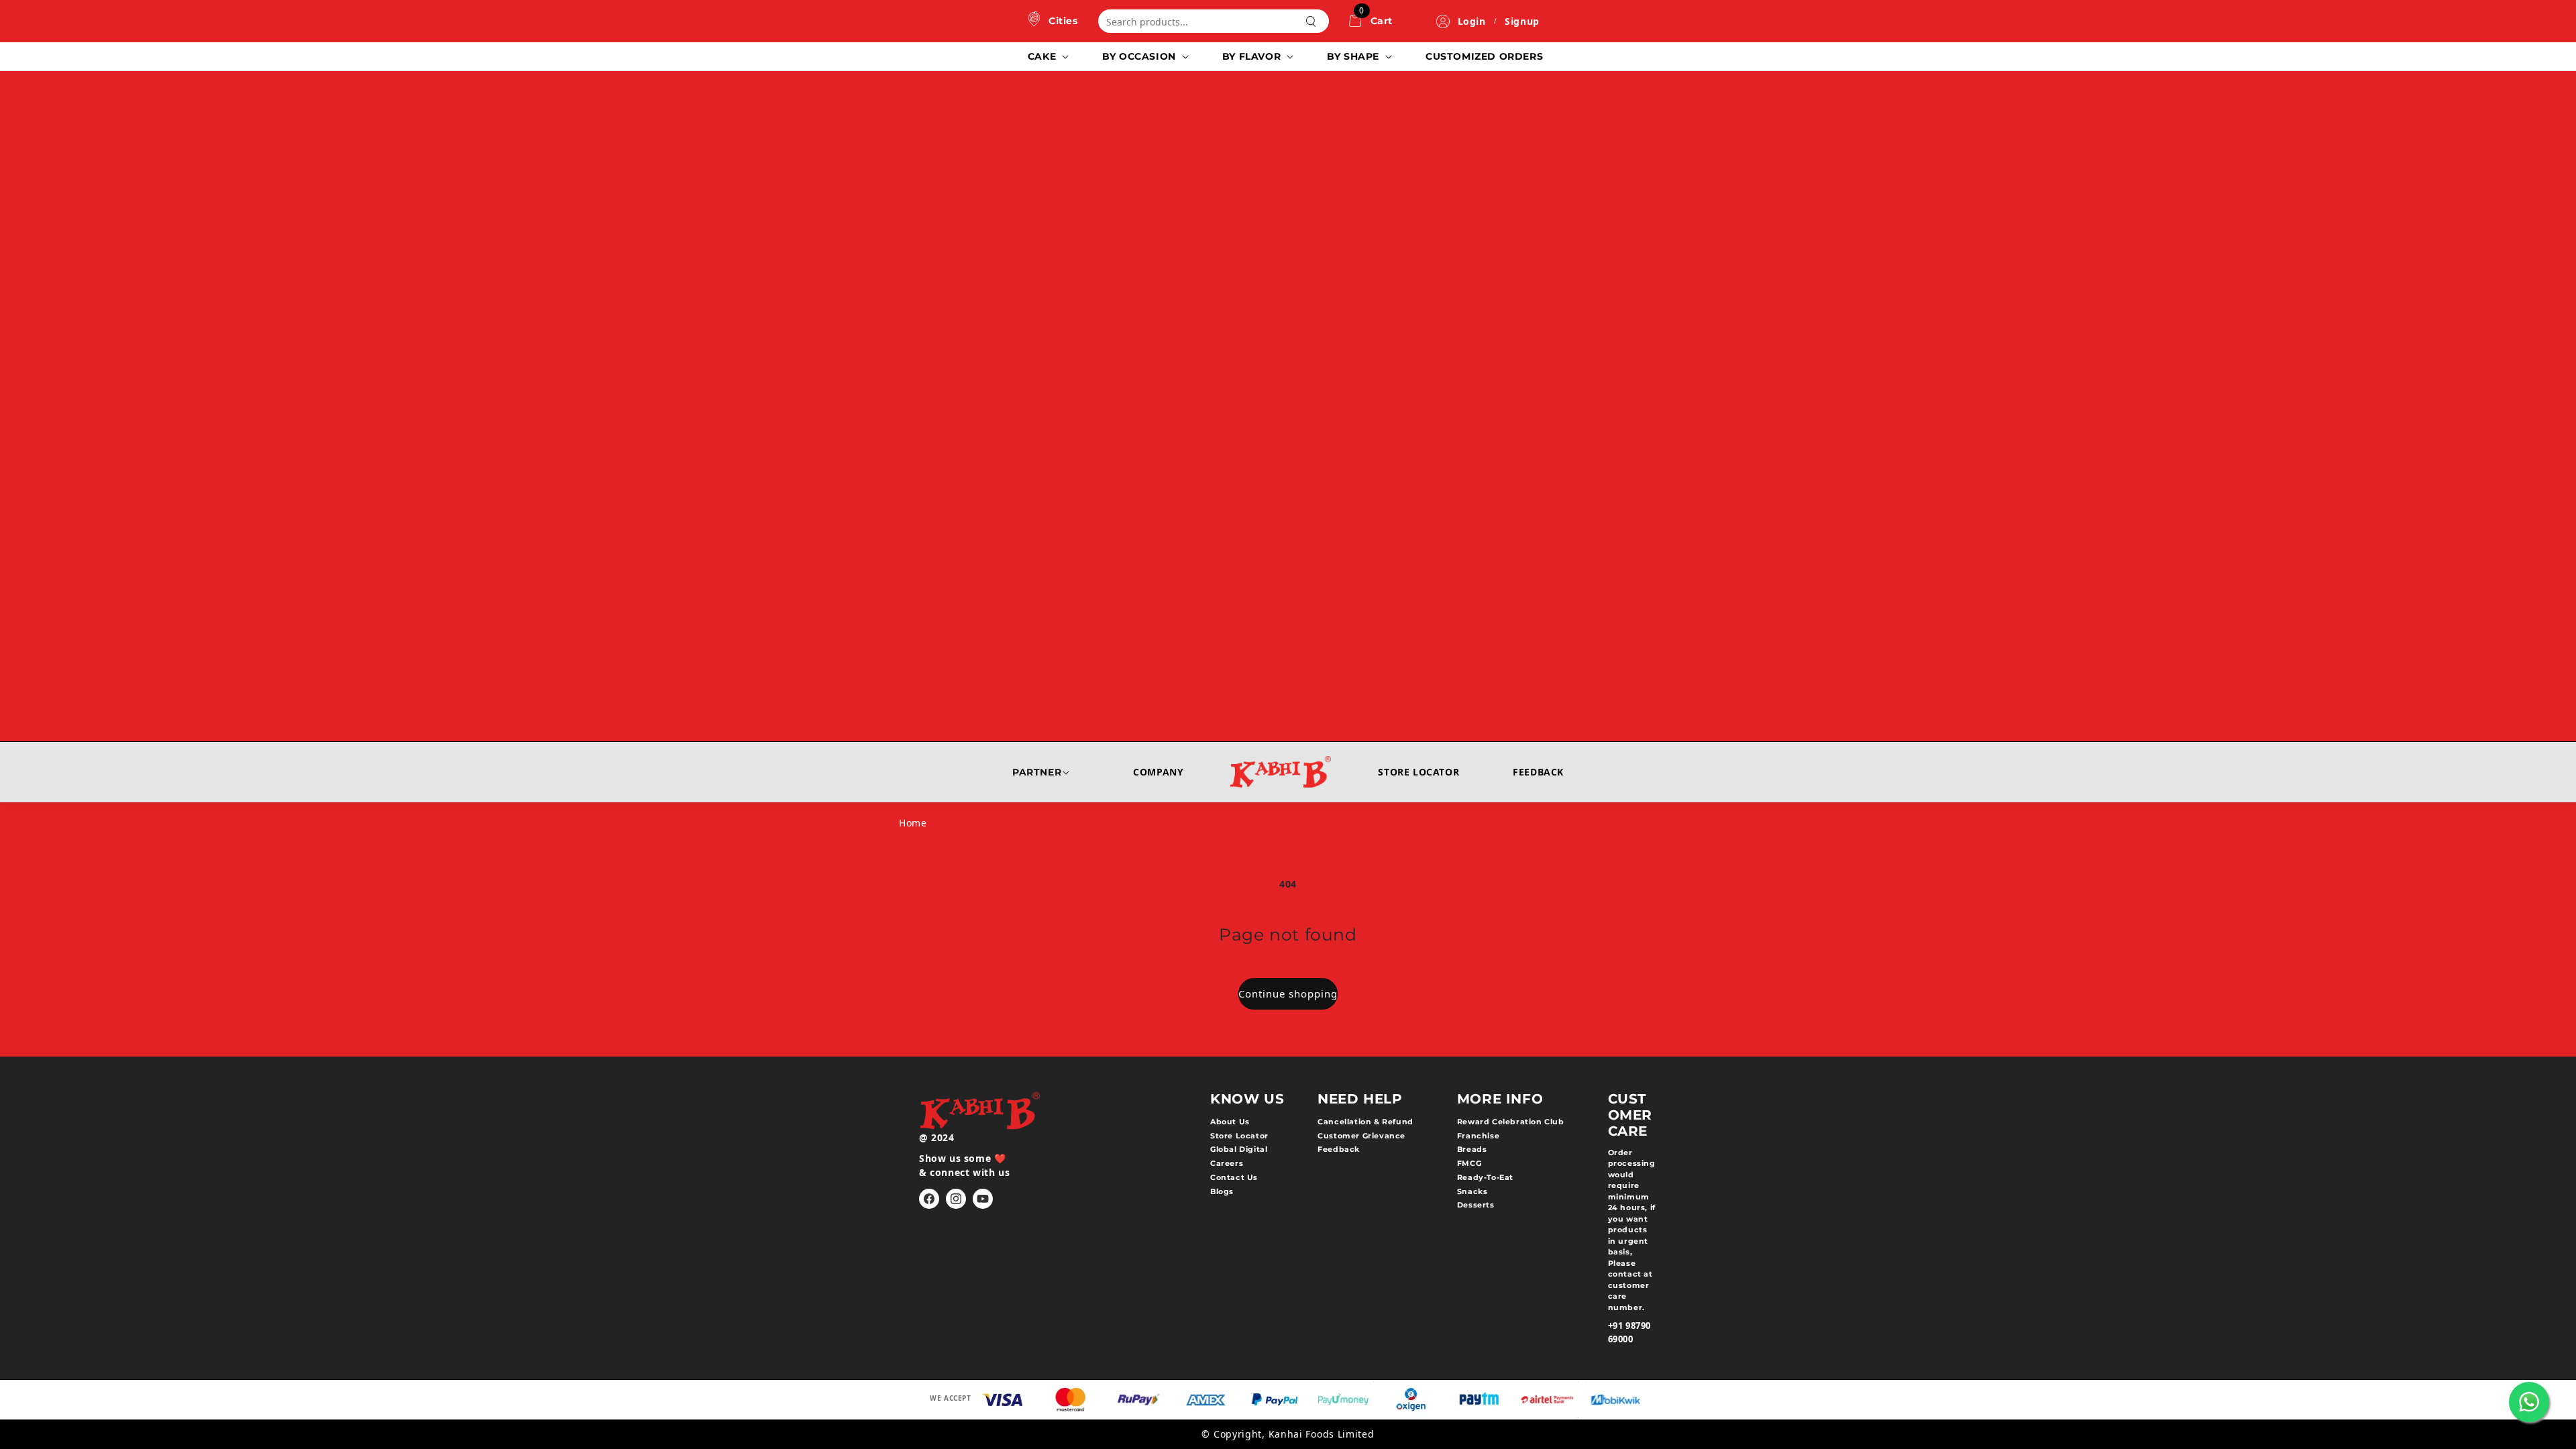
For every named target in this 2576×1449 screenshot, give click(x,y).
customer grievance (1361, 1136)
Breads (1472, 1149)
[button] (1047, 56)
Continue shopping (1288, 994)
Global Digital (1239, 1149)
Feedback (1538, 772)
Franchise (1478, 1136)
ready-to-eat (1485, 1177)
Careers (1227, 1163)
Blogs (1222, 1191)
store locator (1239, 1136)
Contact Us (1234, 1177)
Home (913, 823)
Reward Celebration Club (1511, 1122)
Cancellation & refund (1365, 1122)
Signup (1522, 21)
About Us (1230, 1122)
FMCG (1469, 1163)
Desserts (1476, 1205)
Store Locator (1418, 772)
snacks (1472, 1191)
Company (1158, 772)
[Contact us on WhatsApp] (2529, 1402)
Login (1472, 21)
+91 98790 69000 (1629, 1332)
